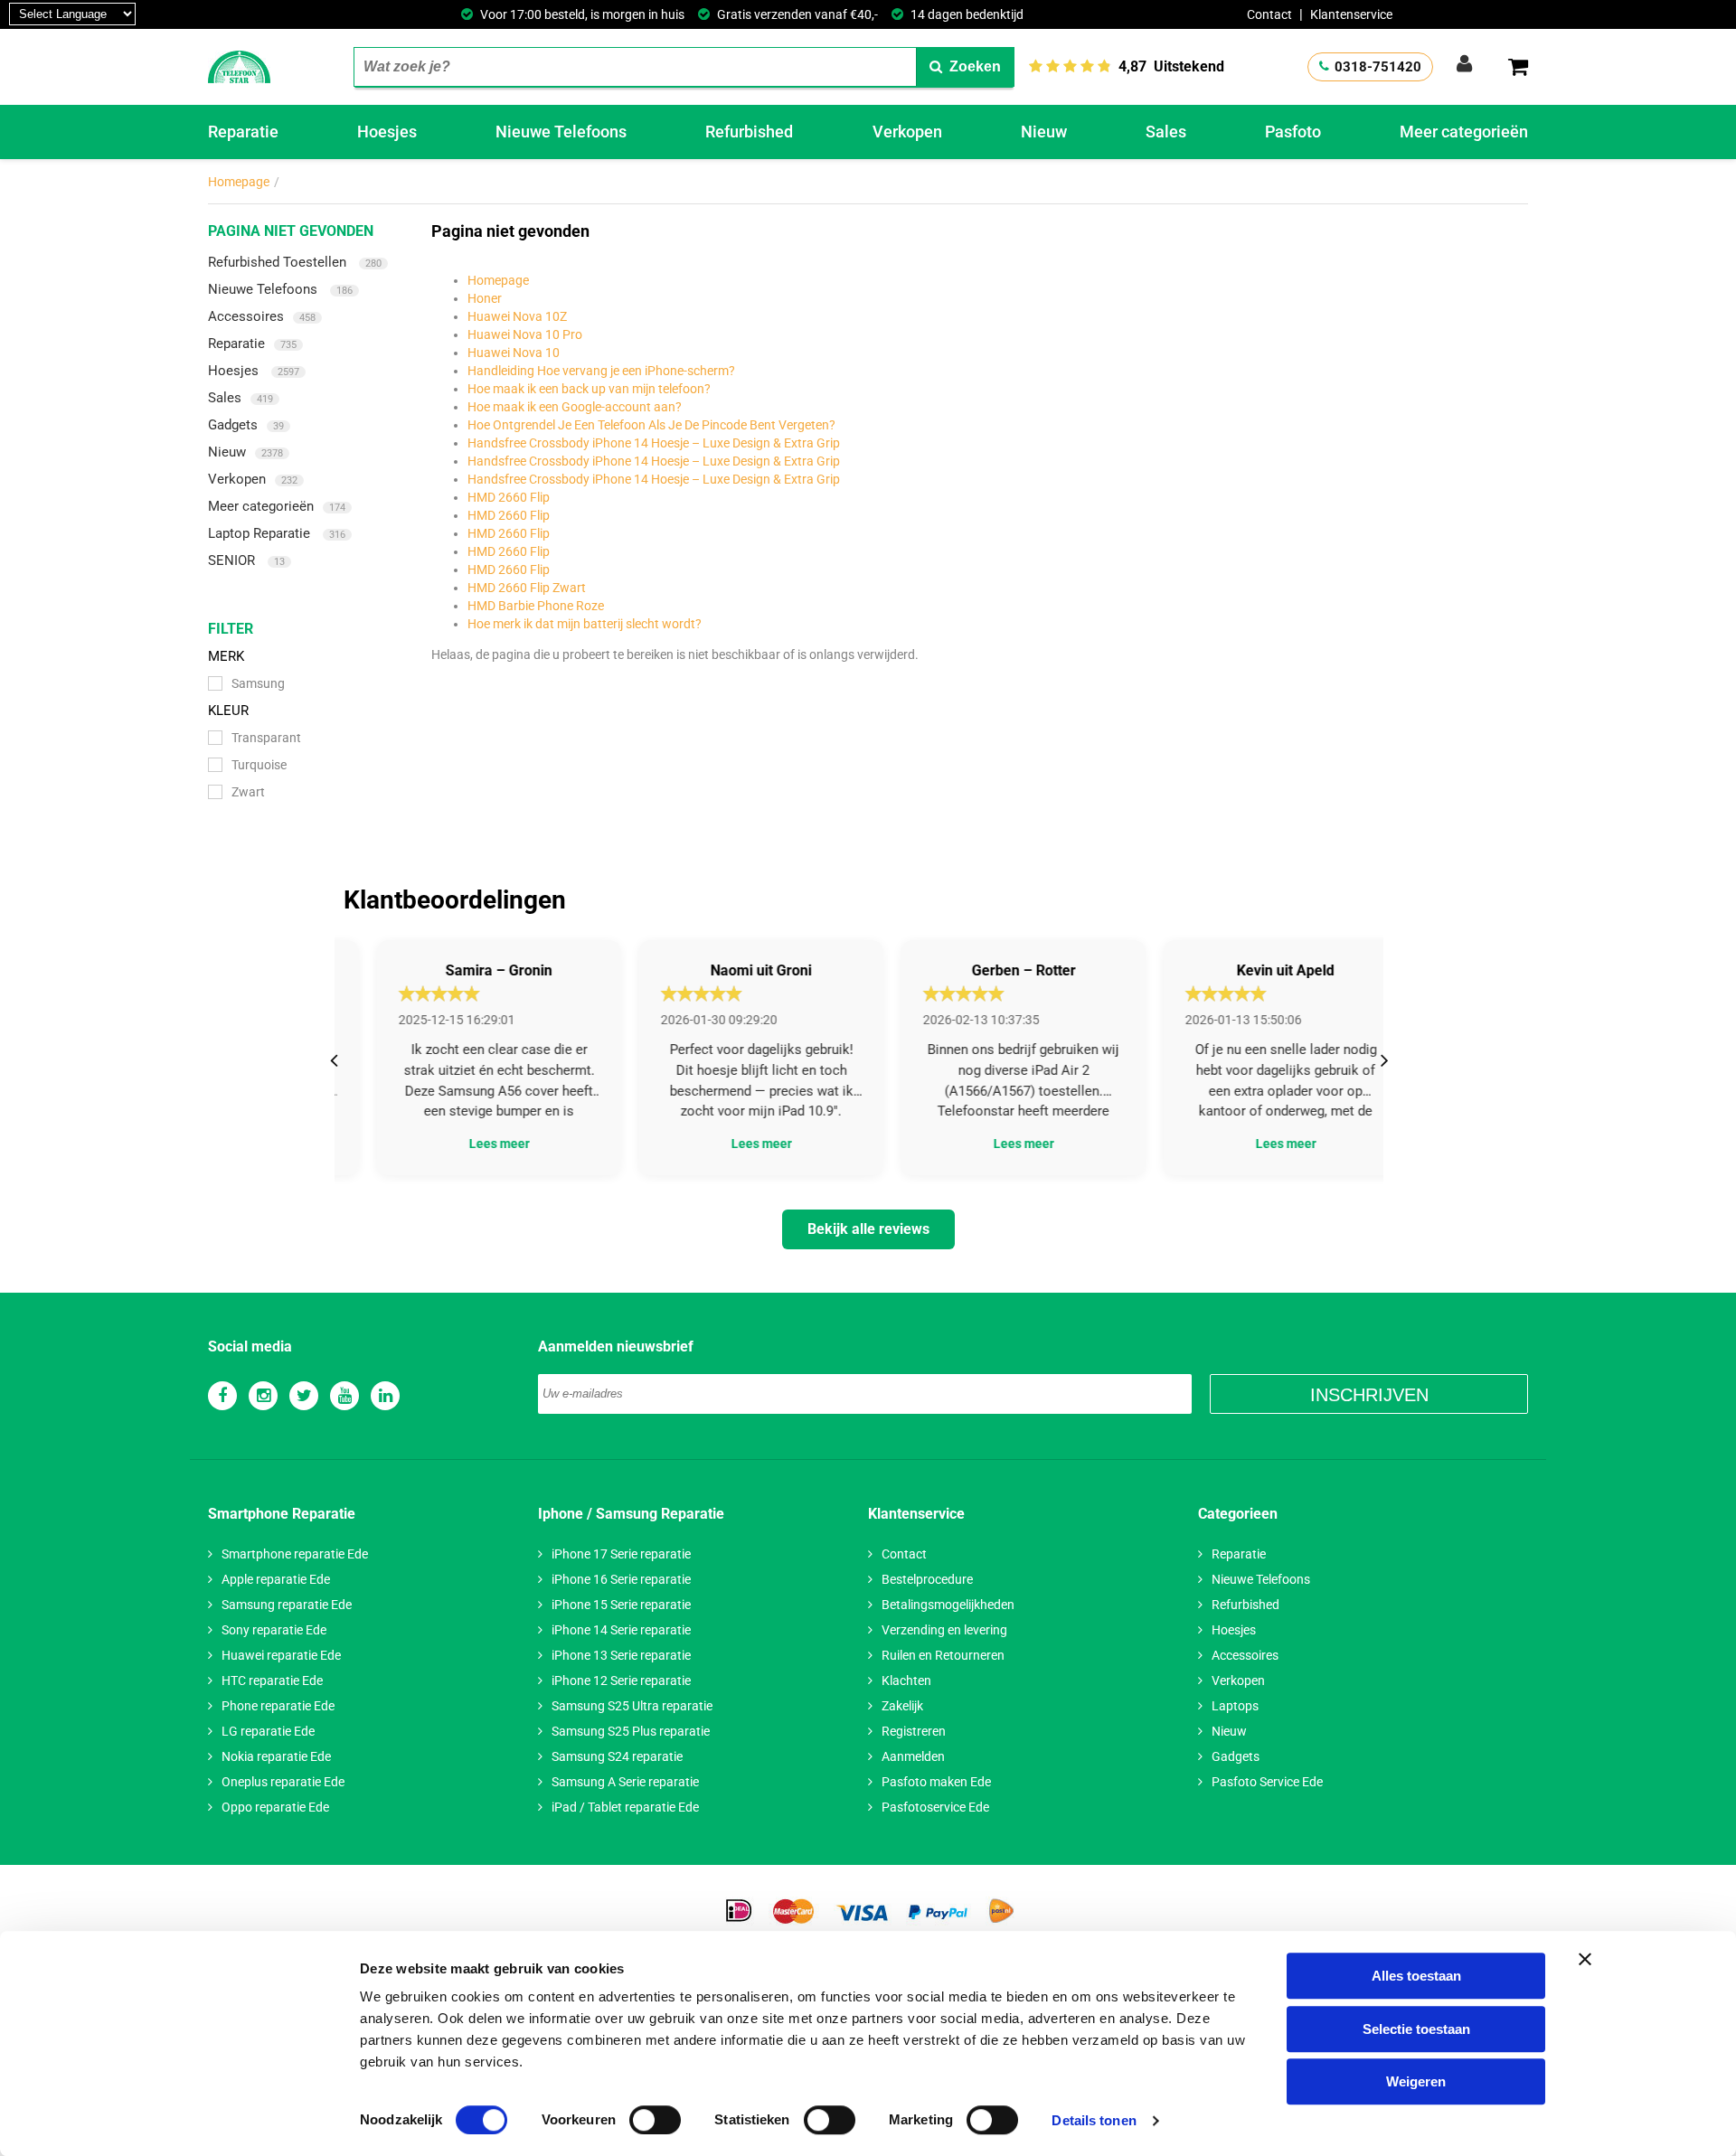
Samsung (258, 683)
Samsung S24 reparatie (617, 1756)
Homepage (239, 182)
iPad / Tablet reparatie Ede (625, 1807)
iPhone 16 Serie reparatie (621, 1579)
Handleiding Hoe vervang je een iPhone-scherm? (601, 371)
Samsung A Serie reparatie (625, 1782)
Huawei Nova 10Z (517, 316)
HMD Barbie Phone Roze (536, 606)
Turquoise (259, 765)
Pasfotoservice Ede (935, 1807)
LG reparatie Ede (268, 1731)
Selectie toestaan (1416, 2029)
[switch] (655, 2120)
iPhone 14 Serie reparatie (621, 1630)
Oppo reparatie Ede (275, 1807)
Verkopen (907, 132)
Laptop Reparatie (277, 533)
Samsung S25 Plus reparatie (631, 1731)
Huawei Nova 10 (514, 353)
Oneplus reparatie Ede (283, 1782)
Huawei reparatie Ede (281, 1655)
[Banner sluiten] (1585, 1959)
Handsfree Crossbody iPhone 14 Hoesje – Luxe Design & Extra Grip (654, 443)
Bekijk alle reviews (868, 1229)
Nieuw (1044, 132)
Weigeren (1416, 2081)
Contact (1269, 14)
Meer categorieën (1464, 132)
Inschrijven (1369, 1395)
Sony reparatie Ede (274, 1630)
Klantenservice (1351, 14)
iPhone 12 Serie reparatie (621, 1681)
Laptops (1235, 1706)
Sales (1166, 132)
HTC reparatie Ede (272, 1681)
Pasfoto (1293, 132)
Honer (485, 298)
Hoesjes (387, 132)
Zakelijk (902, 1706)
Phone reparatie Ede (278, 1706)
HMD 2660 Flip (509, 497)
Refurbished (749, 132)
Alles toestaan (1416, 1976)
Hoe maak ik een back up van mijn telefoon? (589, 389)
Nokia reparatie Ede (276, 1756)
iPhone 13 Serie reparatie (621, 1655)
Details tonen (1094, 2120)
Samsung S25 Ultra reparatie (632, 1706)
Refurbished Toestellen (295, 262)
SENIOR (246, 560)
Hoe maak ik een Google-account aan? (575, 407)
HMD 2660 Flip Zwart (527, 588)
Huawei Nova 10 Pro (525, 334)
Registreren (914, 1731)
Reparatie (243, 132)
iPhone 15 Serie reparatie (621, 1605)
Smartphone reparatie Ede (295, 1554)
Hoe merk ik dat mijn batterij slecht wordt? (585, 624)
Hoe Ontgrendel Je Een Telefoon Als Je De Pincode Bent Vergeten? (651, 425)
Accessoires (262, 316)
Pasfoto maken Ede (936, 1782)
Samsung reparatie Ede (287, 1605)
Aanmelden (913, 1756)
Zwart (248, 792)
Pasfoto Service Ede (1267, 1782)
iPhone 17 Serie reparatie (621, 1554)
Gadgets (246, 425)
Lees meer (466, 1144)
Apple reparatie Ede (276, 1579)
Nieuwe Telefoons (561, 132)
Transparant (266, 738)
